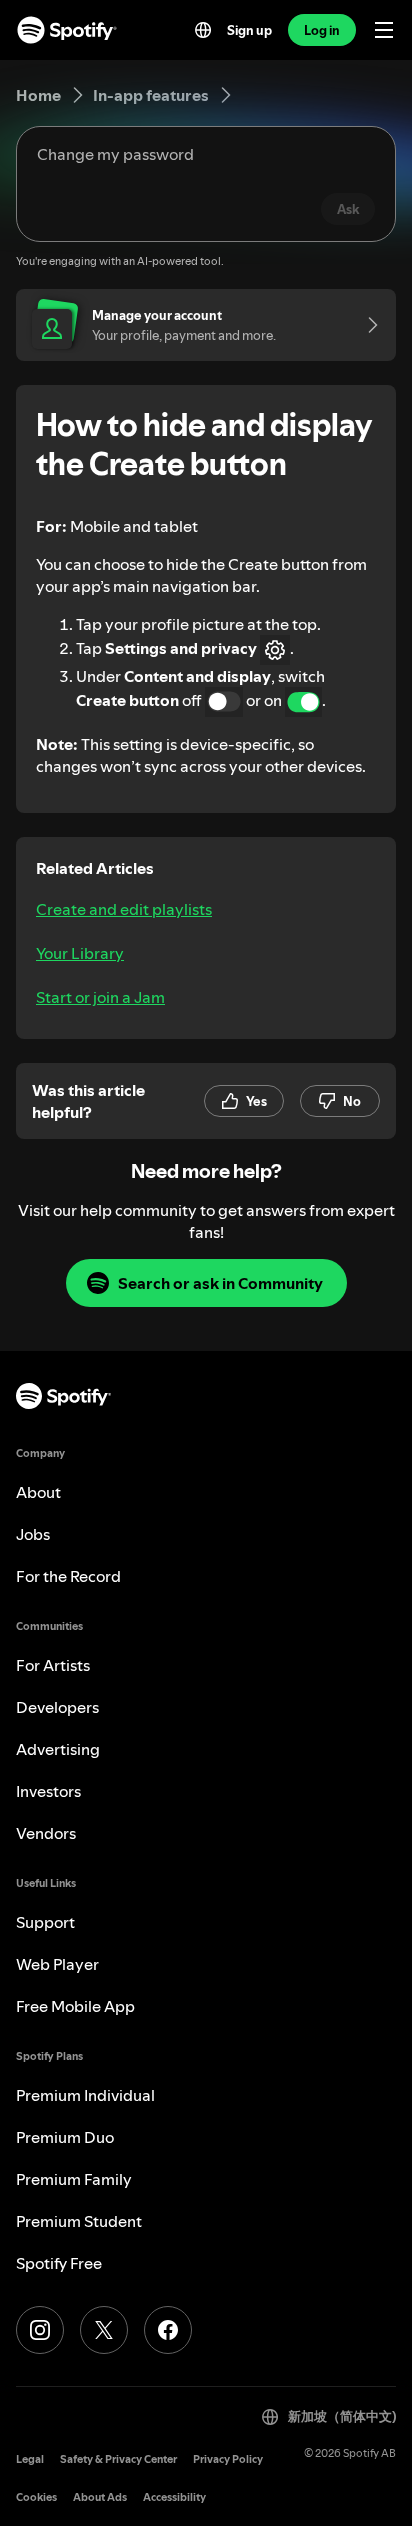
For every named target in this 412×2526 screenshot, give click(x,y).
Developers (57, 1707)
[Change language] (203, 30)
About (38, 1492)
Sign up (249, 30)
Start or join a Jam (100, 997)
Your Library (80, 953)
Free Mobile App (75, 2006)
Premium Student (79, 2221)
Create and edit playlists (124, 909)
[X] (104, 2330)
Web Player (57, 1964)
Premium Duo (65, 2137)
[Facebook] (168, 2330)
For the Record (68, 1576)
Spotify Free (59, 2263)
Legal (30, 2459)
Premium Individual (85, 2095)
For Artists (53, 1665)
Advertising (58, 1749)
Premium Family (74, 2179)
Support (45, 1922)
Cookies (36, 2497)
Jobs (33, 1534)
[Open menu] (384, 30)
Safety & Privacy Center (118, 2459)
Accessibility (174, 2497)
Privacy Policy (228, 2459)
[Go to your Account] (366, 325)
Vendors (46, 1833)
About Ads (100, 2497)
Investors (48, 1791)
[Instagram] (40, 2330)
